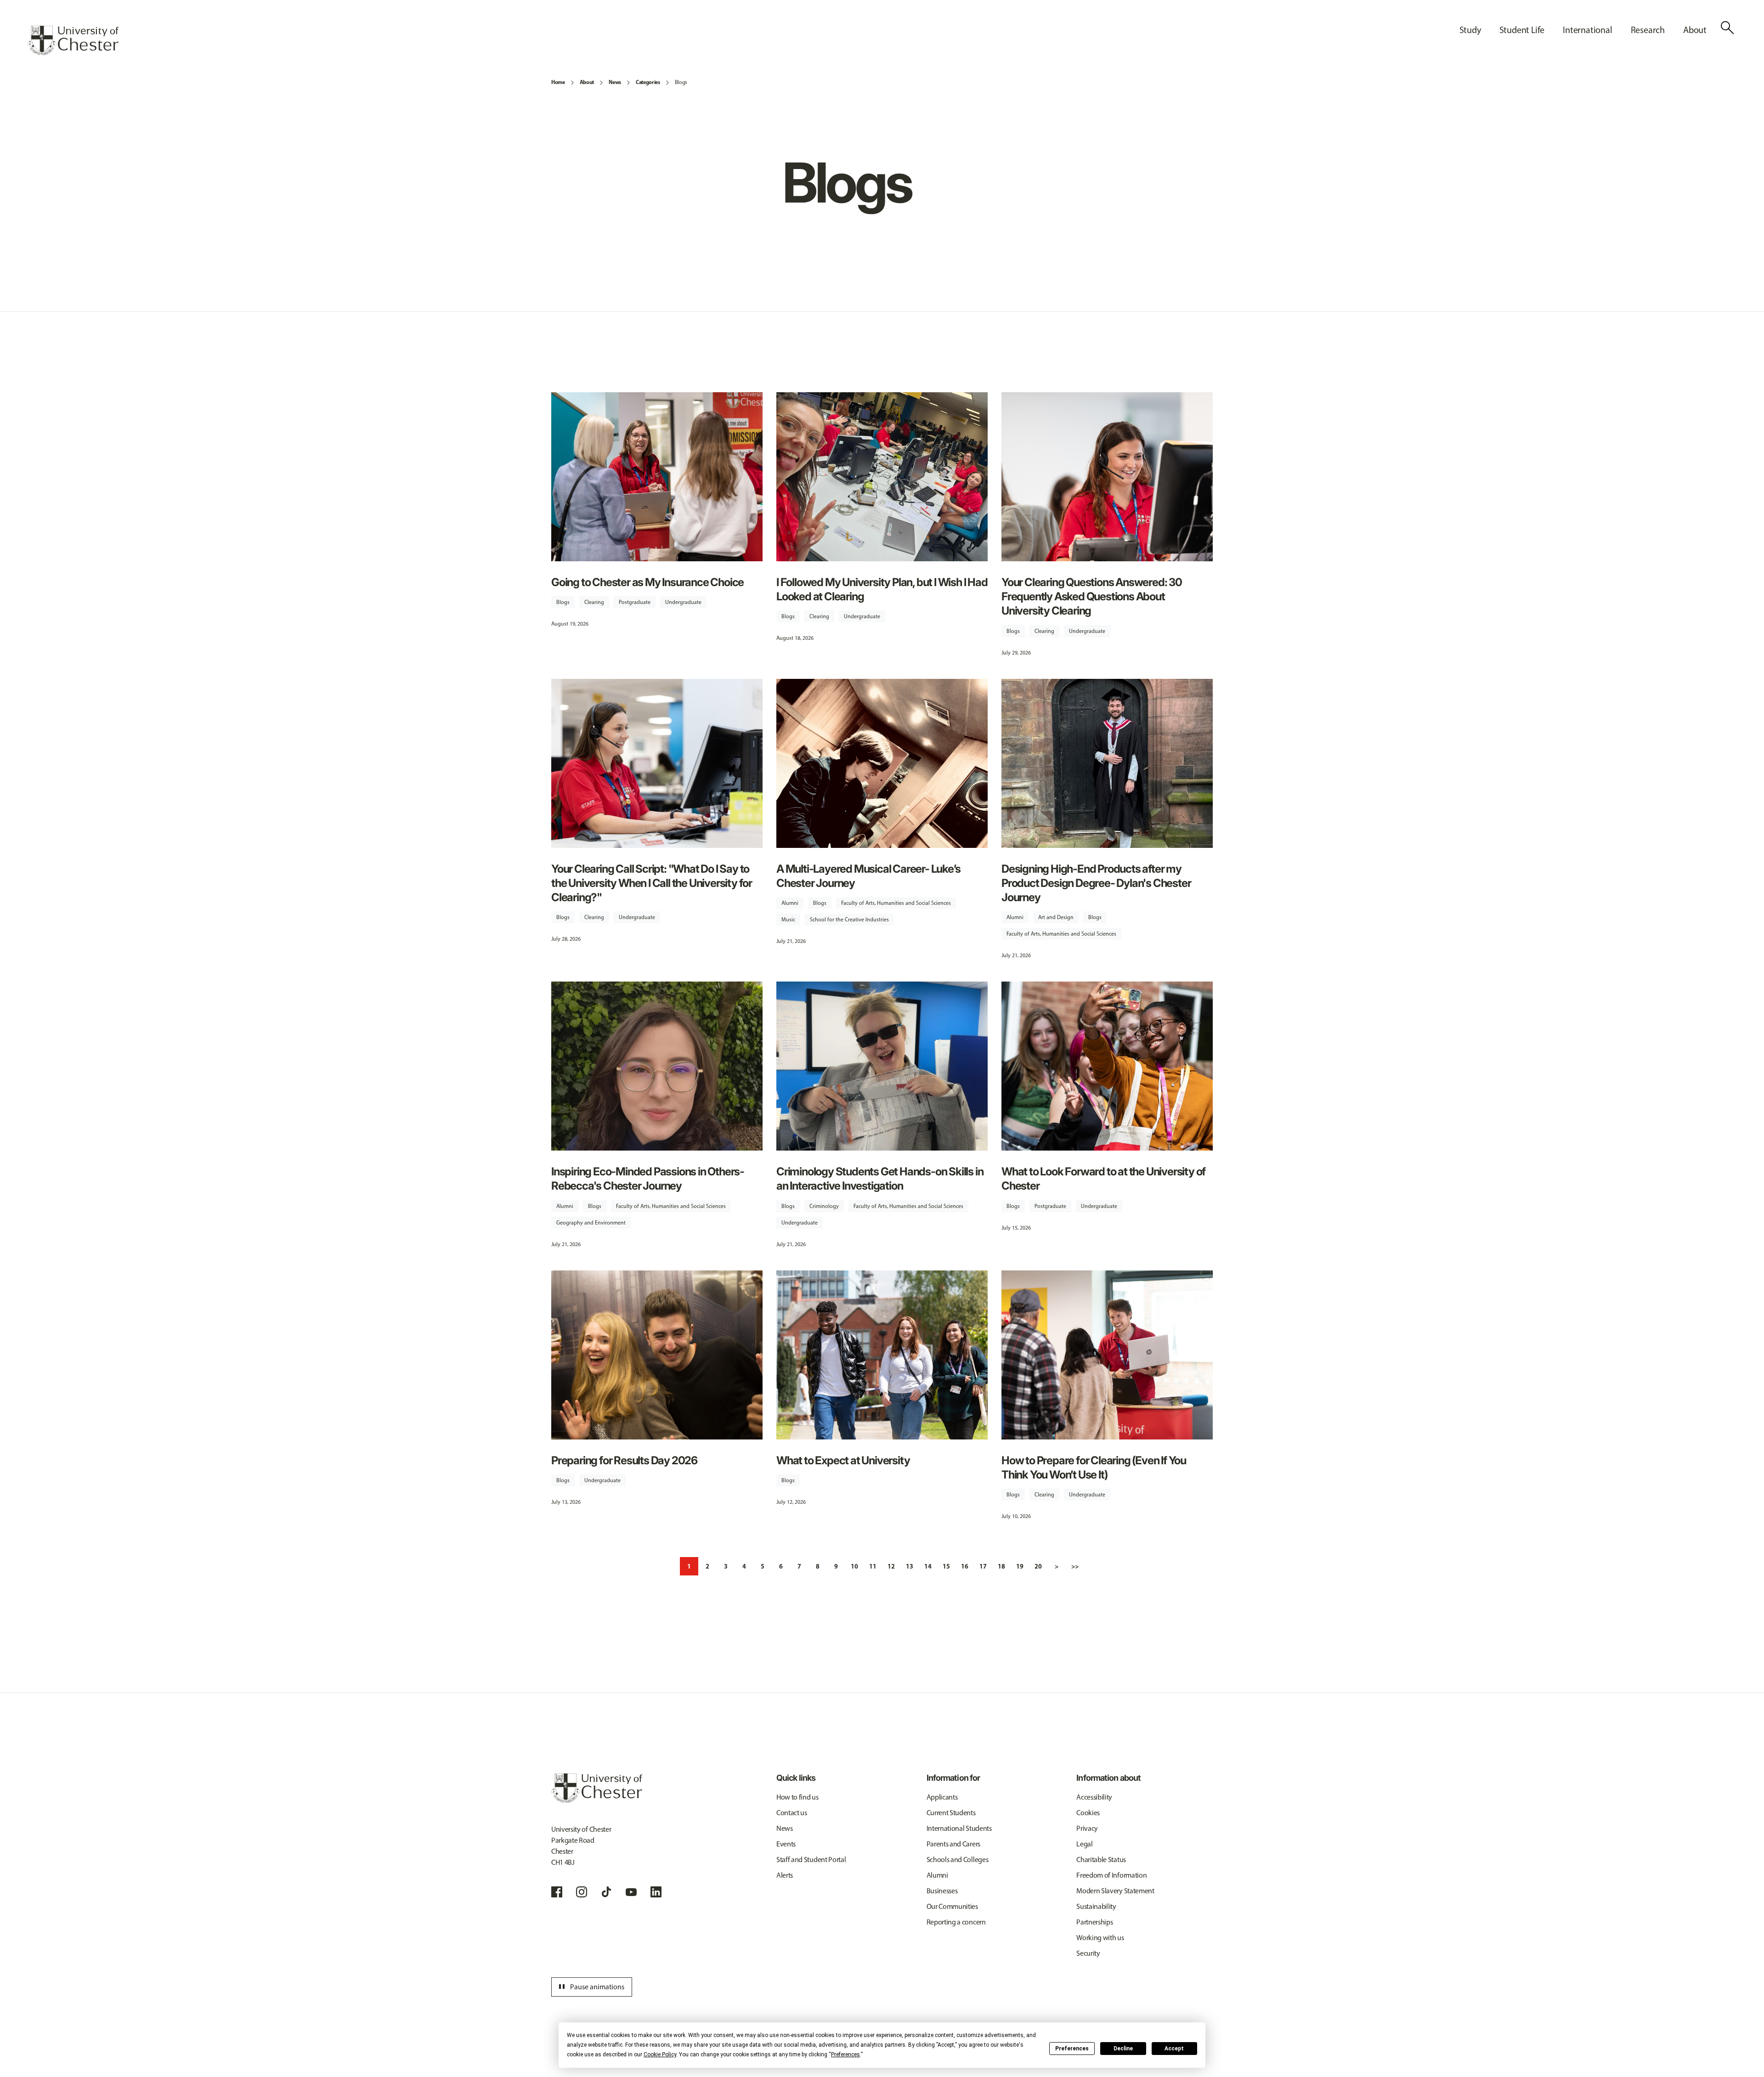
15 (946, 1566)
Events (786, 1844)
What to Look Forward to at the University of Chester (1103, 1179)
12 (891, 1566)
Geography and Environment (591, 1223)
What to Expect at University (843, 1460)
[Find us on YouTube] (631, 1892)
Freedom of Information (1111, 1875)
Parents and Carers (953, 1844)
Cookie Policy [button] (660, 2054)
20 (1038, 1566)
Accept (1174, 2049)
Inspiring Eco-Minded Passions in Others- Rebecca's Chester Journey (648, 1179)
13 (910, 1566)
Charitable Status (1101, 1860)
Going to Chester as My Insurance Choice (647, 582)
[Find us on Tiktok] (606, 1892)
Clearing (594, 602)
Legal (1084, 1844)
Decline (1123, 2049)
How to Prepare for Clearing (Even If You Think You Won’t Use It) (1094, 1467)
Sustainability (1096, 1906)
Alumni (790, 903)
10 (854, 1566)
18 (1001, 1566)
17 (983, 1566)
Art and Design (1056, 917)
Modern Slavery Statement (1115, 1891)
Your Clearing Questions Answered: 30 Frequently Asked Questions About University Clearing (1092, 596)
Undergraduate (683, 602)
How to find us (797, 1797)
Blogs (681, 82)
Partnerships (1094, 1922)
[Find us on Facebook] (557, 1892)
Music (788, 920)
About (587, 82)
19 (1020, 1566)
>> (1075, 1566)
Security (1088, 1953)
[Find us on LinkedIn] (656, 1892)
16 (965, 1566)
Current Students (951, 1813)
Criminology (824, 1206)
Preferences (1072, 2049)
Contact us (792, 1813)
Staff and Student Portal (811, 1860)
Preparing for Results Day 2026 (624, 1460)
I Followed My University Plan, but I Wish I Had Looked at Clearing (882, 589)
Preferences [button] (845, 2054)
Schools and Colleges (958, 1860)
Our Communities (952, 1906)
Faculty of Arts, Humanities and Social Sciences (896, 903)
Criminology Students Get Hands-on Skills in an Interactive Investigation (880, 1179)
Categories (648, 82)
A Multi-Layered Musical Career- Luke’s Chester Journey (868, 876)
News (615, 82)
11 (873, 1566)
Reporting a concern (956, 1922)
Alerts (785, 1875)
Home (558, 82)
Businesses (942, 1891)
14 (928, 1566)
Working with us (1100, 1938)
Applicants (942, 1797)
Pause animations (590, 1987)
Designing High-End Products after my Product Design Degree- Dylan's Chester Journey (1096, 883)
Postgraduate (635, 602)
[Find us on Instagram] (582, 1892)
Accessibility (1094, 1797)
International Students (959, 1828)
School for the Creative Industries (849, 920)
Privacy (1087, 1828)
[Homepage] (73, 40)
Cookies (1088, 1813)
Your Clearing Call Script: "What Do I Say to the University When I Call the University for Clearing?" (652, 883)
